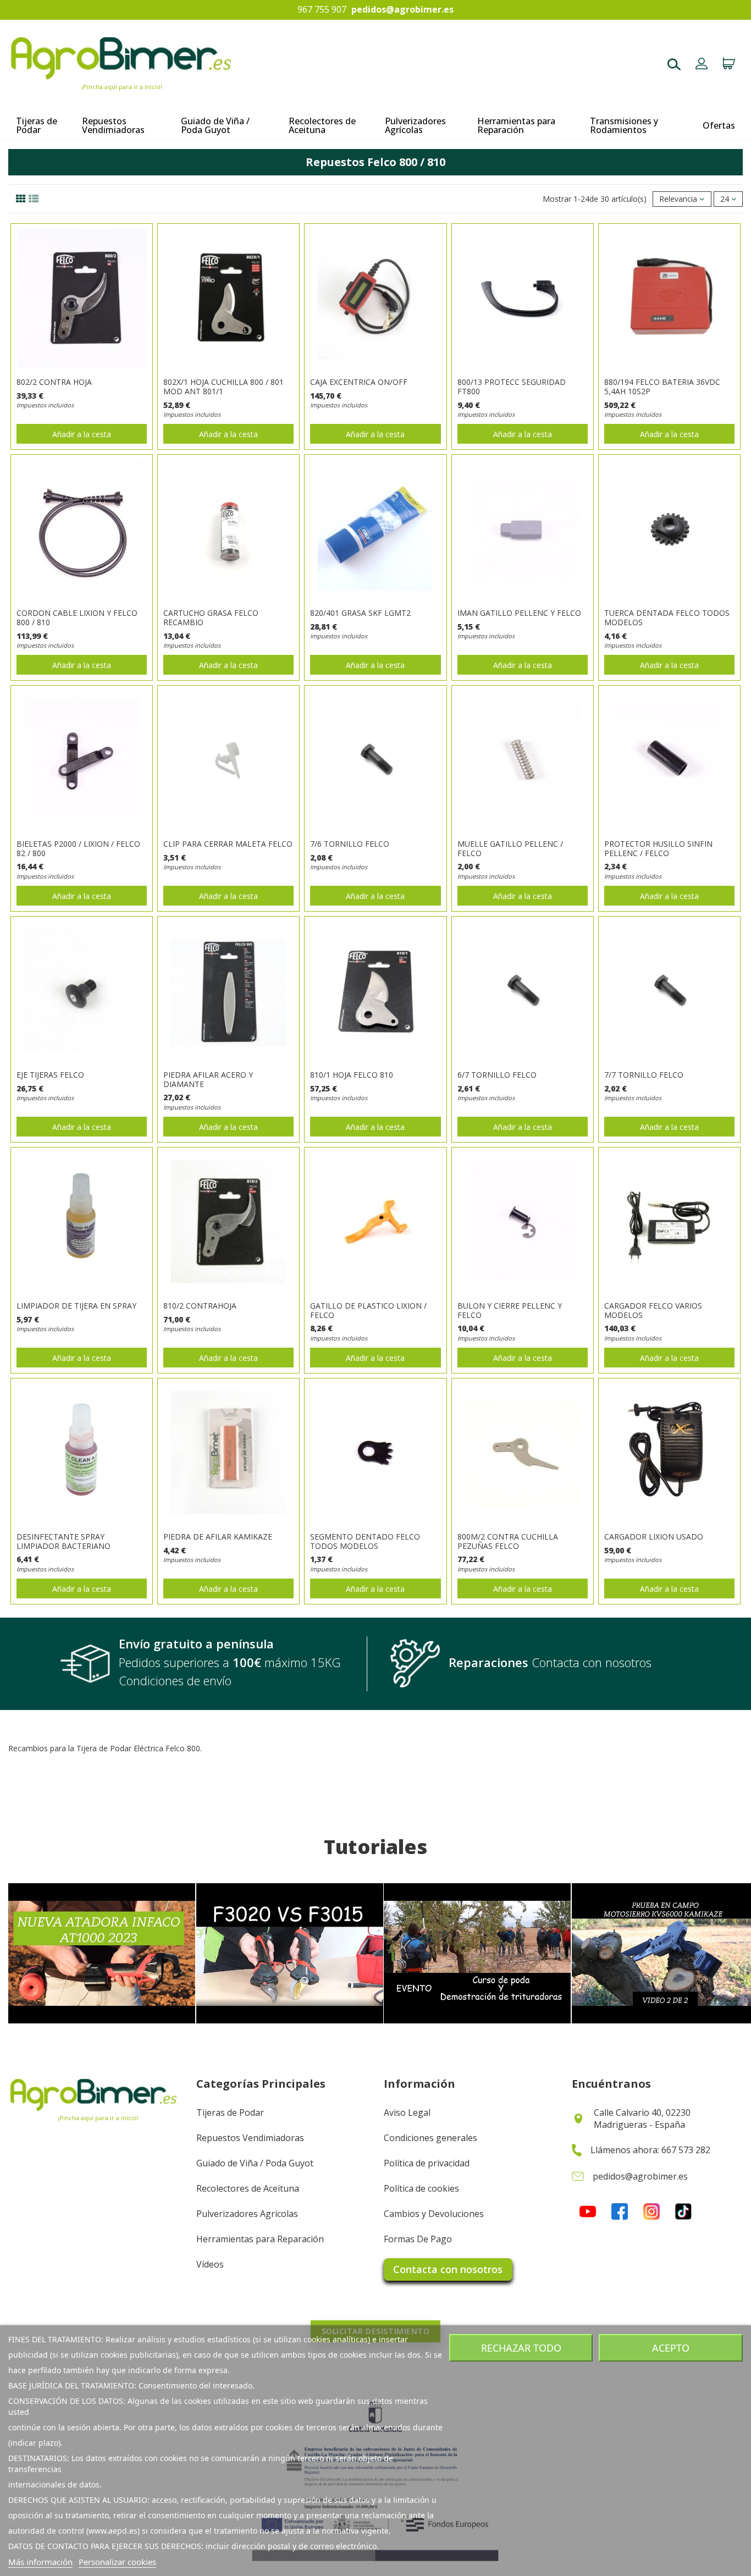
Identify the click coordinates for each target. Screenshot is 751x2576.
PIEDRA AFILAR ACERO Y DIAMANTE (208, 1079)
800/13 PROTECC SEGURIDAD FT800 (512, 387)
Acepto (671, 2348)
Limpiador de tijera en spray (76, 1306)
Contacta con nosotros (448, 2269)
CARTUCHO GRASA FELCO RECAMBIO (211, 617)
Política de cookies (421, 2188)
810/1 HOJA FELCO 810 (352, 1075)
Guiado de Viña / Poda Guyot (255, 2163)
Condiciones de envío (175, 1680)
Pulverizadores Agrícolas (247, 2214)
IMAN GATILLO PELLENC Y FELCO (519, 613)
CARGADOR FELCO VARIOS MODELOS (653, 1310)
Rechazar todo (521, 2348)
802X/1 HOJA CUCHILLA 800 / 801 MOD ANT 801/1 (223, 387)
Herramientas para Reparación (260, 2239)
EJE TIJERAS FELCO (50, 1075)
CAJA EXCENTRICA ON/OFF (359, 382)
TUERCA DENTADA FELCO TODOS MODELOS (667, 617)
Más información (40, 2562)
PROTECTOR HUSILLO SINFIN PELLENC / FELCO (658, 848)
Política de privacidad (427, 2163)
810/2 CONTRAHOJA (200, 1306)
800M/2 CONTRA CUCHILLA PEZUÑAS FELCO (508, 1541)
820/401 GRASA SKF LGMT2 (360, 613)
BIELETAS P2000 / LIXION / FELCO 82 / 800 (78, 848)
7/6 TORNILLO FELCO (350, 844)
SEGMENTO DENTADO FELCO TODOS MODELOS (365, 1541)
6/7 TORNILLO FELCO (497, 1075)
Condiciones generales (430, 2138)
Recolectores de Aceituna (248, 2188)
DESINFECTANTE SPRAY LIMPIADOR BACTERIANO (63, 1541)
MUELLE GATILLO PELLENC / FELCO (510, 848)
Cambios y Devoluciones (434, 2214)
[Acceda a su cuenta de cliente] (702, 65)
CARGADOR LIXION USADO (654, 1537)
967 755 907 (322, 10)
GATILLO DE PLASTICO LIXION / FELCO (368, 1310)
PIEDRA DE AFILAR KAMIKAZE (218, 1537)
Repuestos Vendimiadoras (250, 2138)
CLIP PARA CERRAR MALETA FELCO (228, 844)
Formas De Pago (418, 2239)
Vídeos (210, 2264)
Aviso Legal (407, 2112)
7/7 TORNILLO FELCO (644, 1075)
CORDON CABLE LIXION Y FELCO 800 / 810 (77, 617)
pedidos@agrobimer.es (402, 10)
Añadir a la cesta (82, 434)
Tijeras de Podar (230, 2112)
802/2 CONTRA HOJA (54, 382)
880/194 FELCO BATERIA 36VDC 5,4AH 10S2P (662, 387)
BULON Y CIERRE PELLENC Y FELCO (510, 1310)
